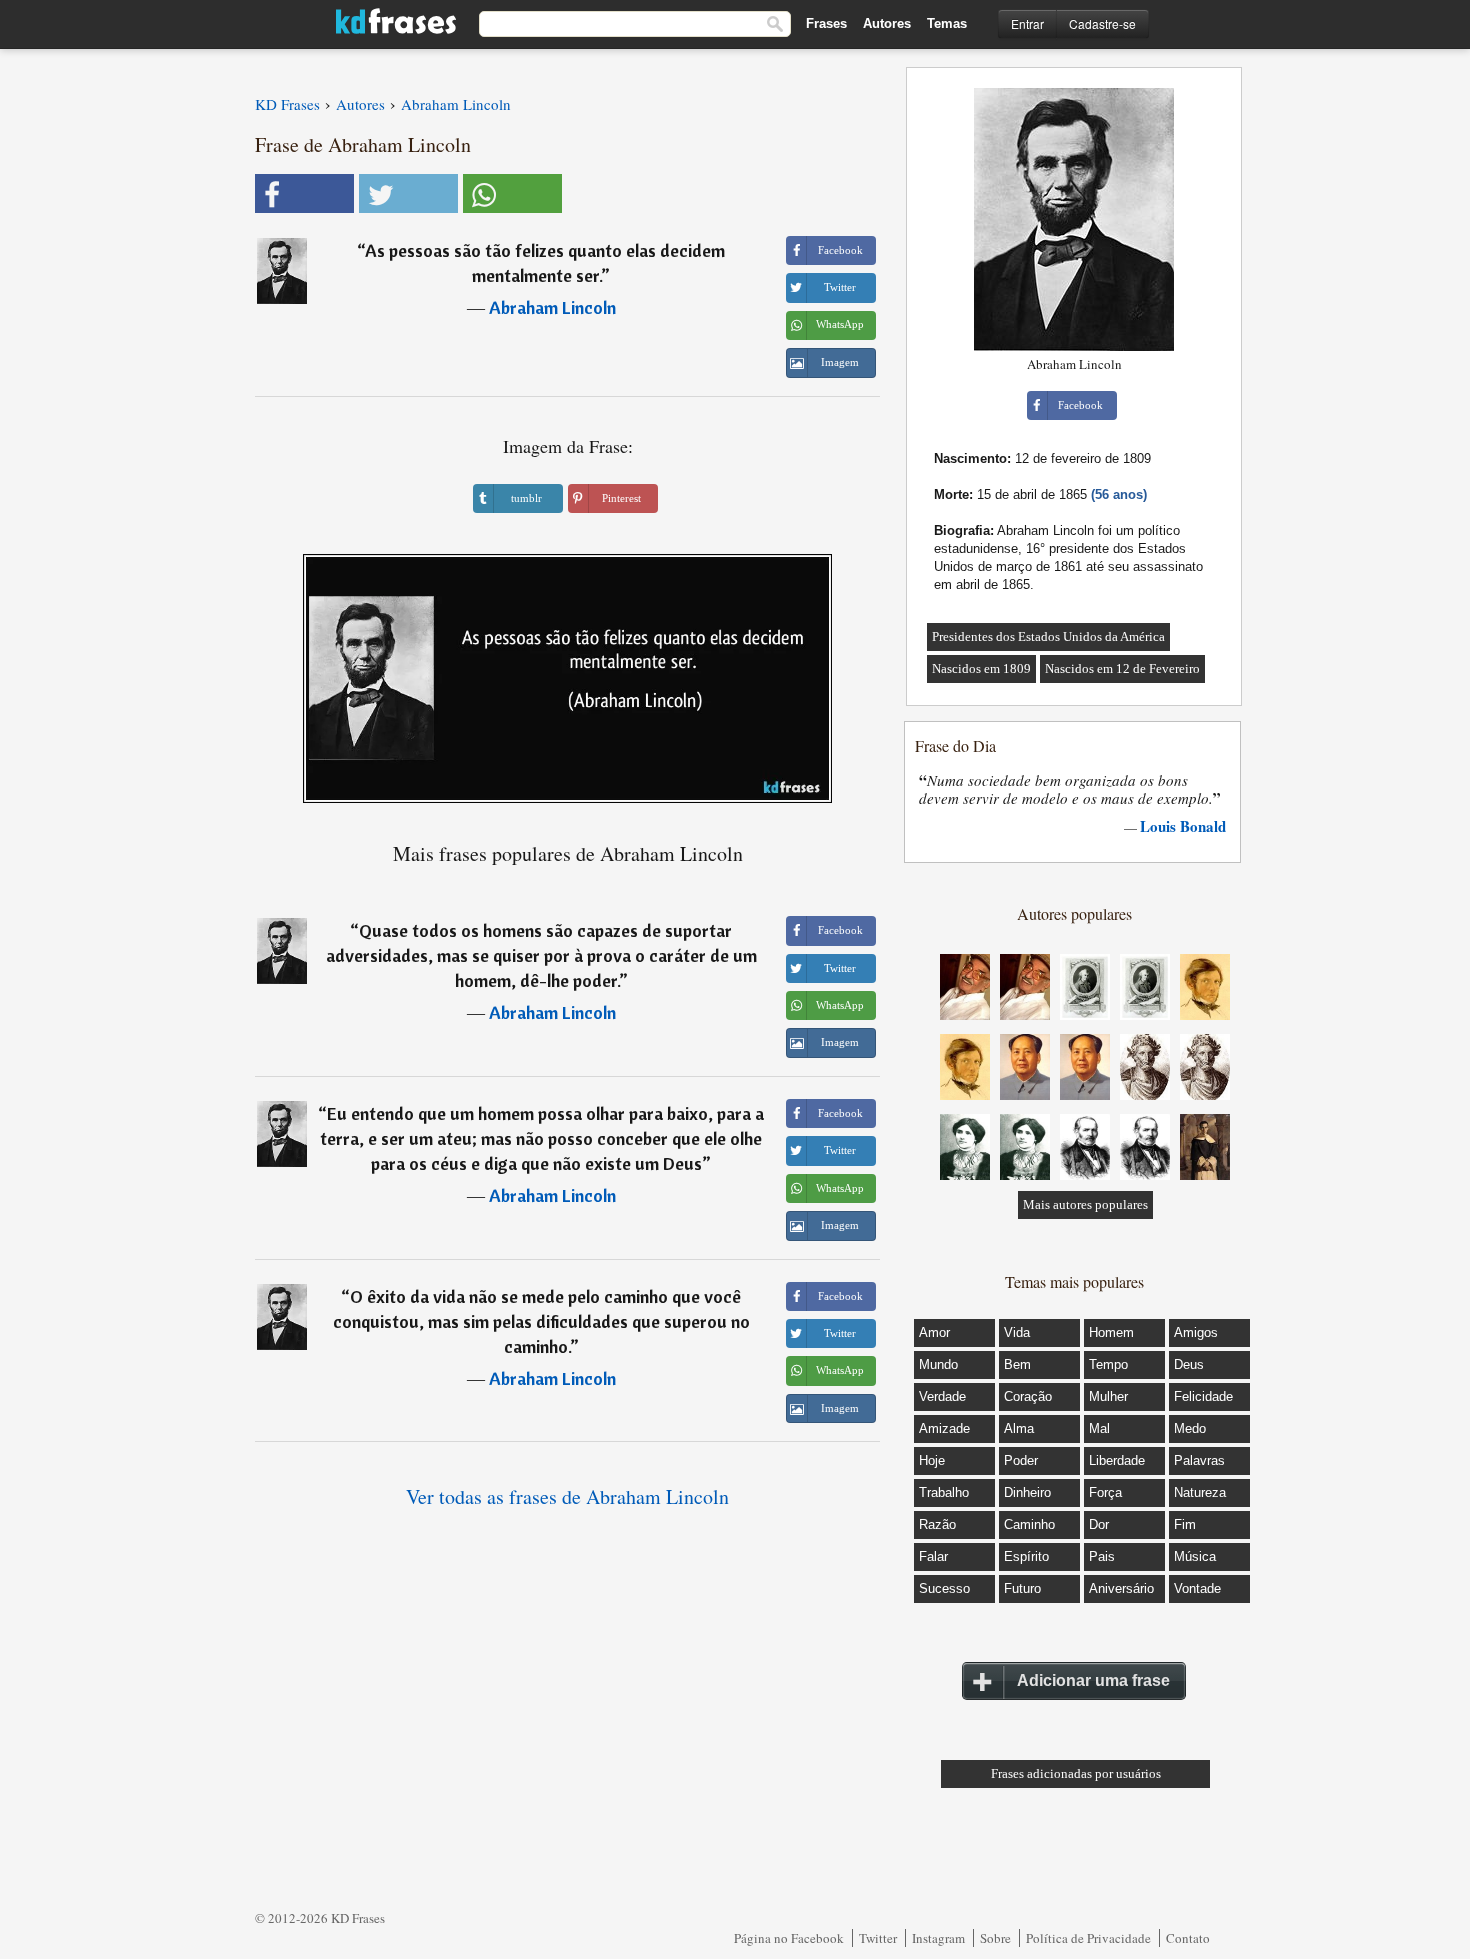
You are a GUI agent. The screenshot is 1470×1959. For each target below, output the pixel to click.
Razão (937, 1524)
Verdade (942, 1396)
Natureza (1200, 1492)
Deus (1189, 1364)
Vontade (1197, 1588)
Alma (1019, 1428)
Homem (1111, 1332)
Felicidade (1203, 1396)
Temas (947, 23)
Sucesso (944, 1588)
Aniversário (1121, 1588)
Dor (1099, 1524)
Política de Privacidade (1088, 1938)
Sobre (995, 1938)
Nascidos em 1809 (981, 668)
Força (1105, 1492)
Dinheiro (1027, 1492)
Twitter (878, 1938)
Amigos (1196, 1332)
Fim (1185, 1524)
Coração (1028, 1396)
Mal (1099, 1428)
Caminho (1029, 1524)
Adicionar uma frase (1093, 1680)
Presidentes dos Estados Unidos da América (1048, 636)
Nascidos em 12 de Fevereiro (1122, 668)
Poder (1021, 1460)
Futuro (1022, 1588)
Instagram (938, 1938)
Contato (1188, 1938)
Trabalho (944, 1492)
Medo (1190, 1428)
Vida (1017, 1332)
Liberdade (1117, 1460)
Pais (1102, 1556)
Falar (933, 1556)
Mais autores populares (1085, 1204)
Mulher (1108, 1396)
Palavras (1199, 1460)
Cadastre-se (1102, 23)
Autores (887, 23)
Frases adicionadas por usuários (1076, 1773)
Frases (826, 23)
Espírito (1026, 1556)
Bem (1017, 1364)
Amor (934, 1332)
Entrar (1027, 23)
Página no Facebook (789, 1938)
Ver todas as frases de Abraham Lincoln (567, 1496)
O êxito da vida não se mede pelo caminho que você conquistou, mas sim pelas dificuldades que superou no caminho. (541, 1321)
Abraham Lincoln (552, 307)
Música (1195, 1556)
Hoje (932, 1460)
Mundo (938, 1364)
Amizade (944, 1428)
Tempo (1108, 1364)
